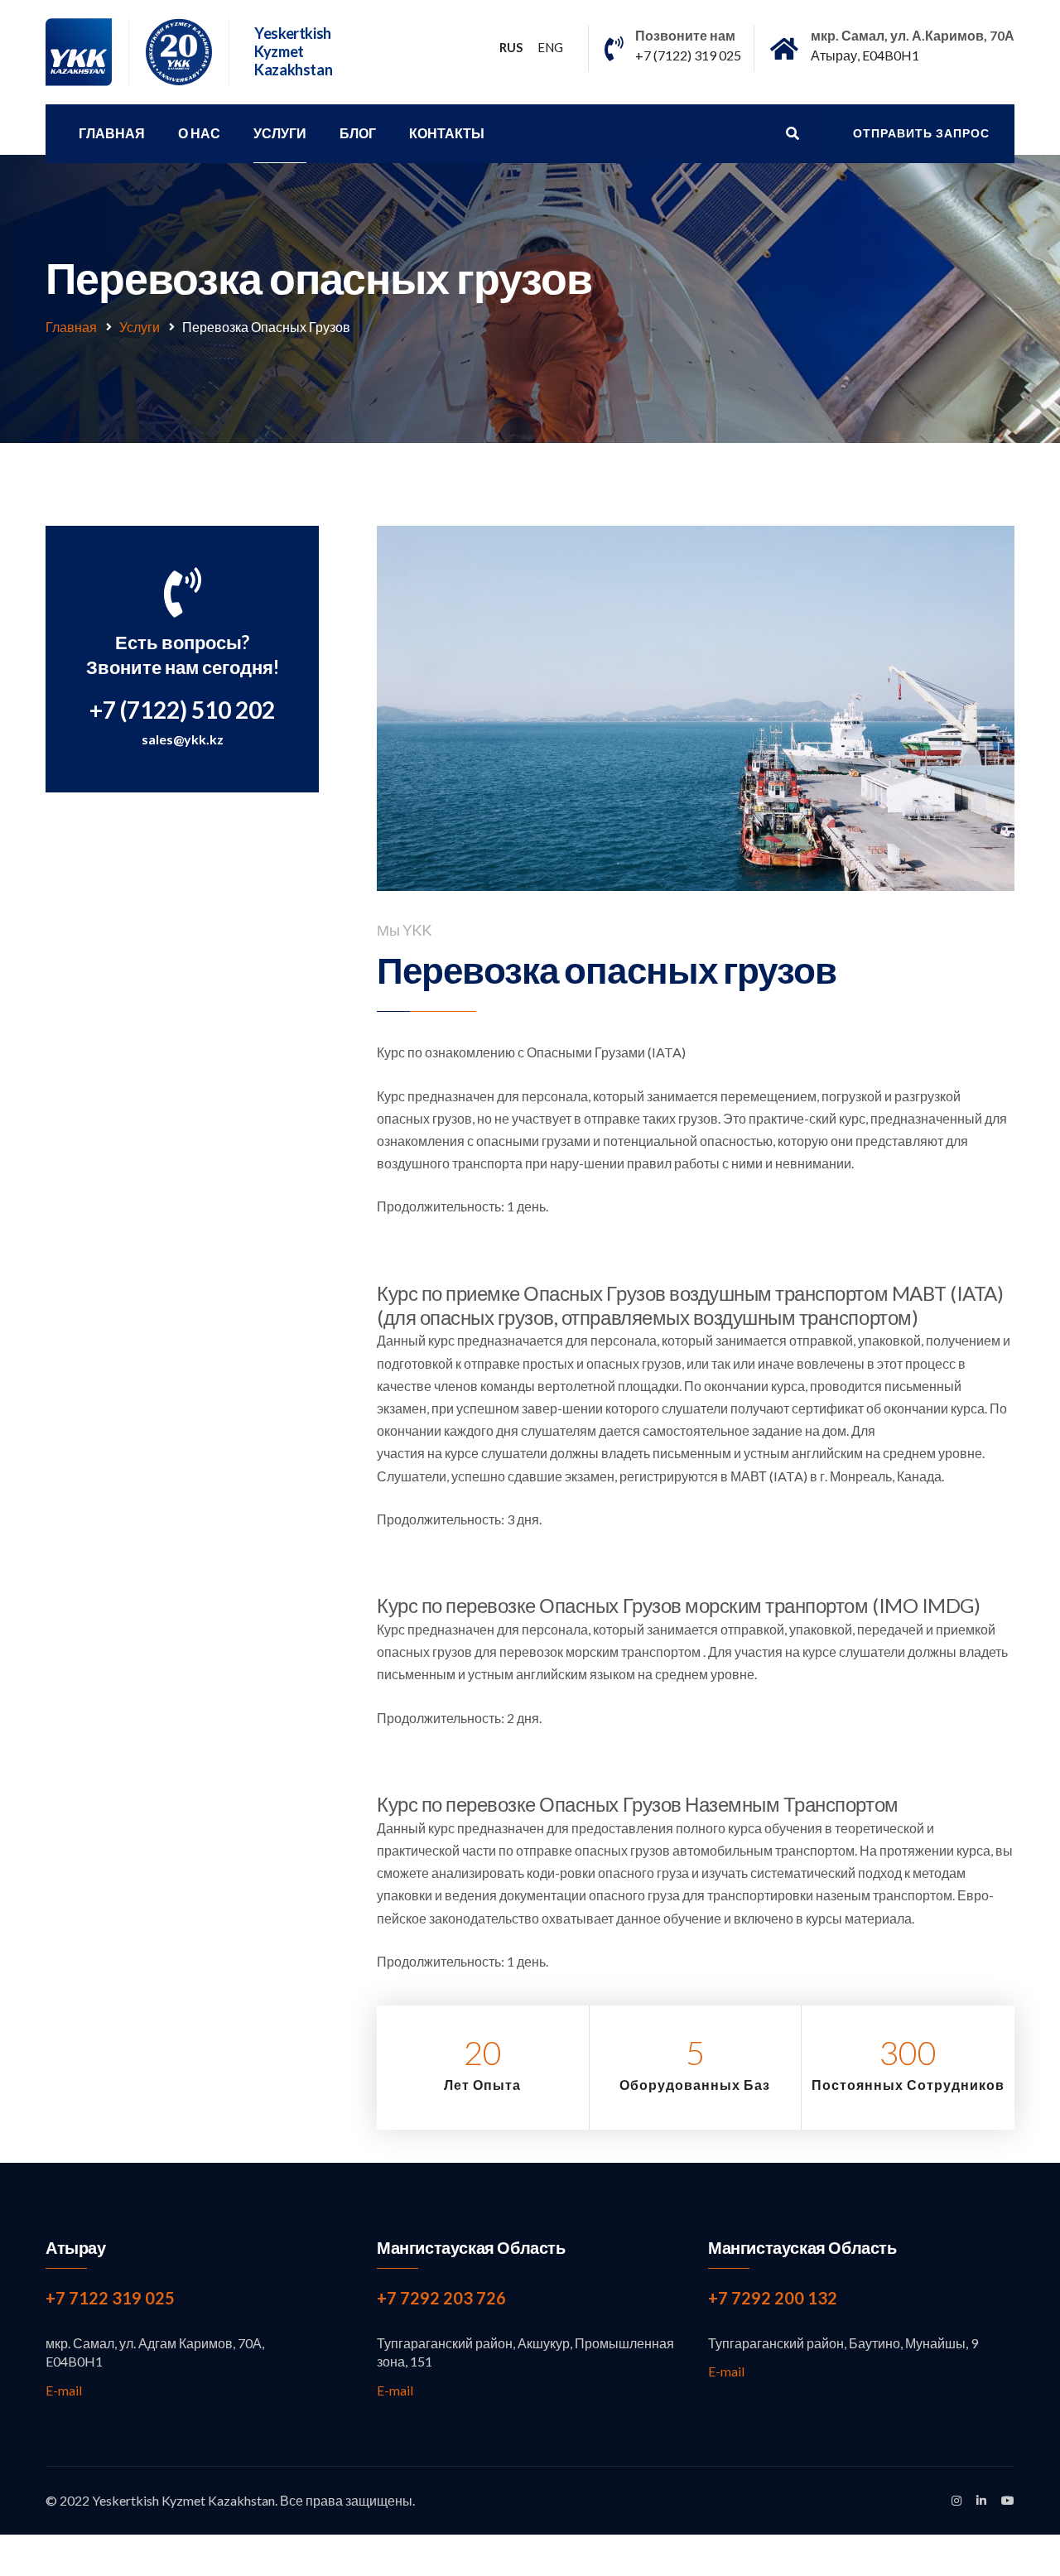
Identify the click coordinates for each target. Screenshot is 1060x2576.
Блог (358, 133)
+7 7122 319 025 (110, 2298)
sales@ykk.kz (183, 739)
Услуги (280, 133)
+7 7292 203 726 (441, 2298)
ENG (550, 47)
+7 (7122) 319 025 (688, 55)
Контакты (447, 133)
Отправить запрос (921, 133)
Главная (112, 133)
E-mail (64, 2390)
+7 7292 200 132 (773, 2298)
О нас (199, 133)
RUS (511, 47)
